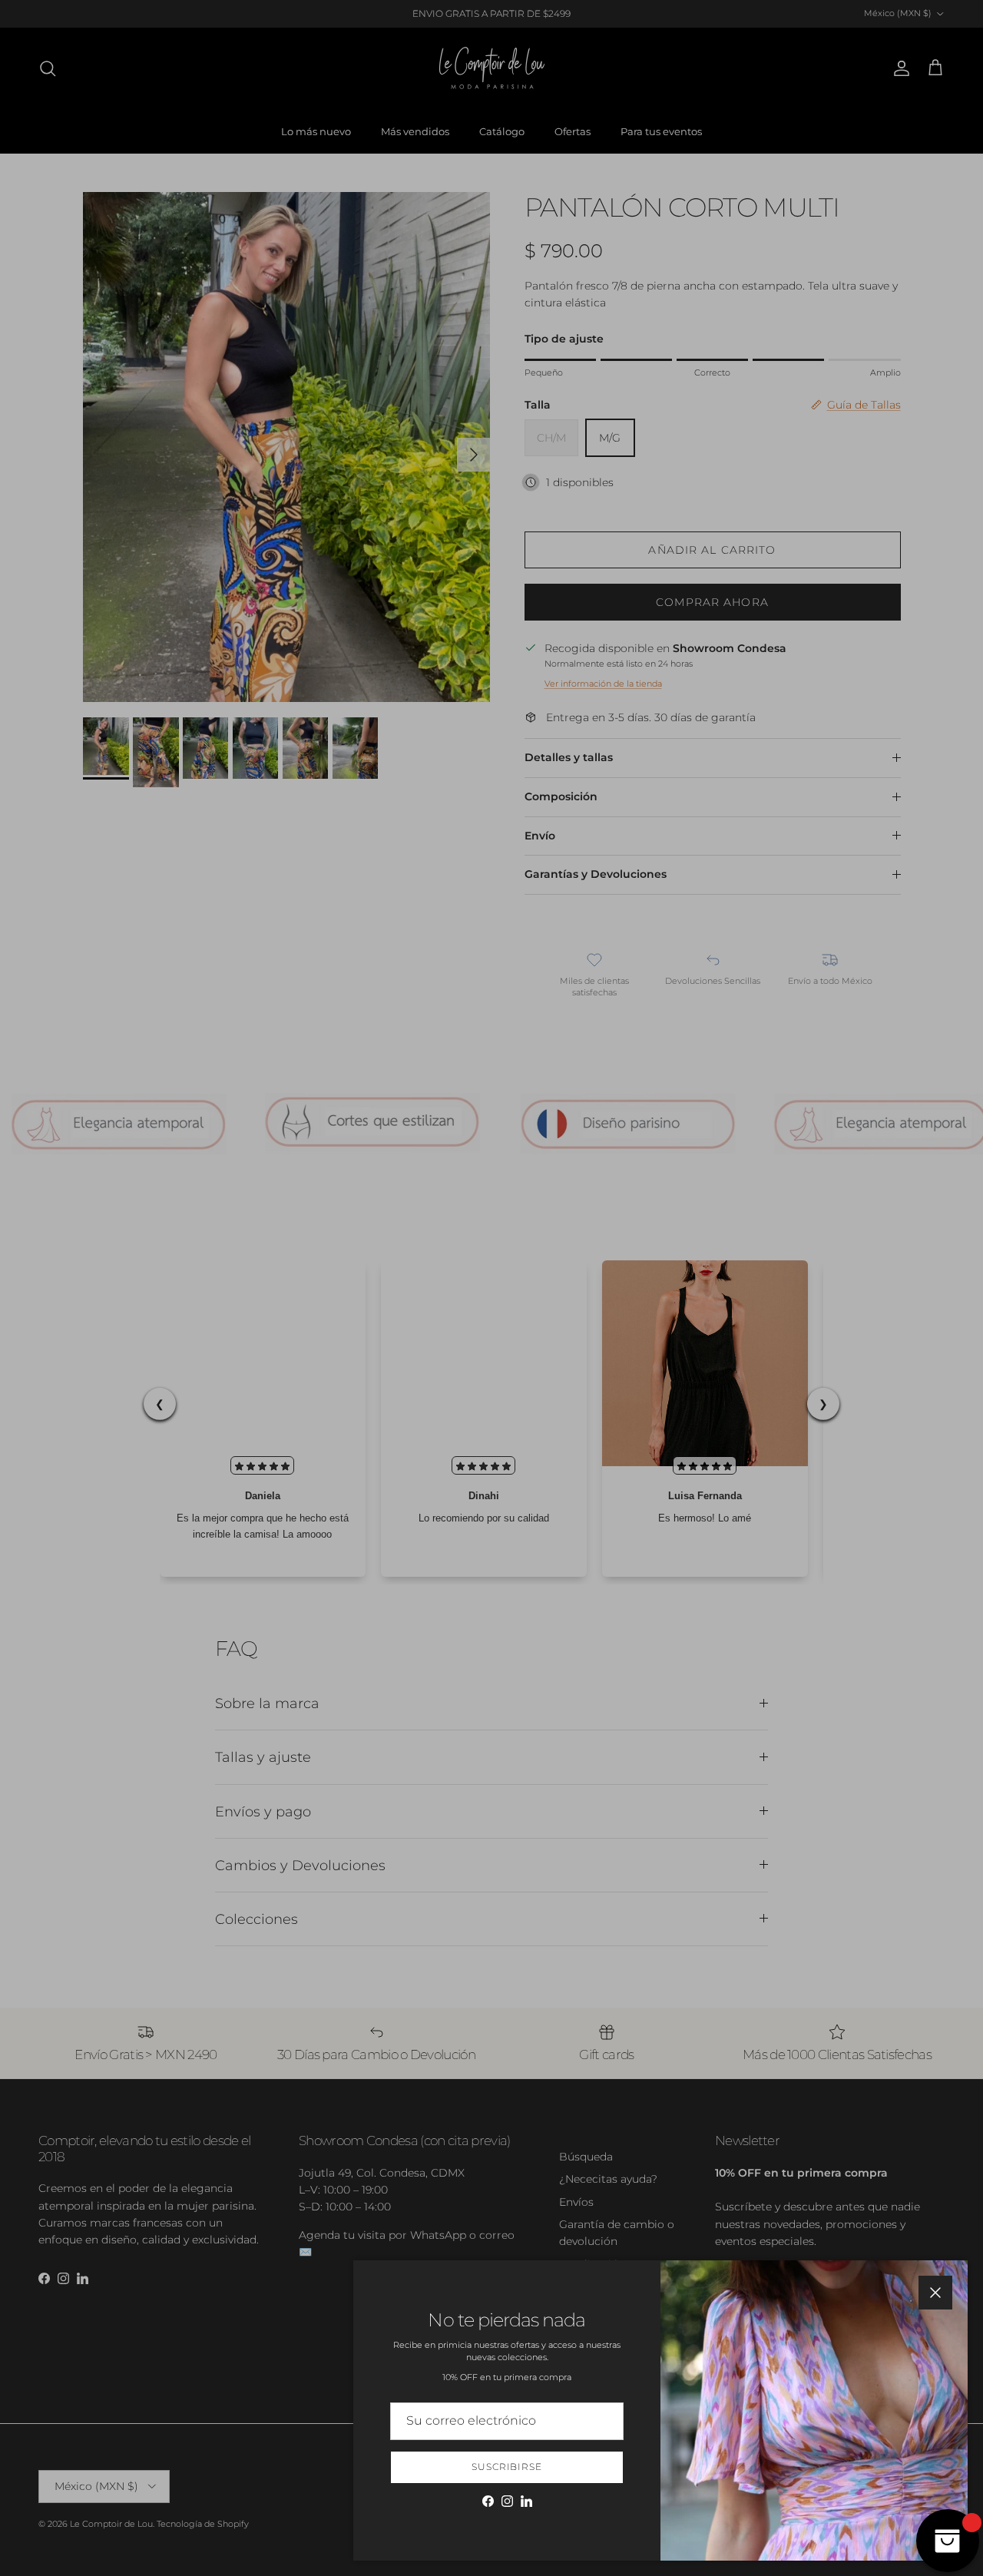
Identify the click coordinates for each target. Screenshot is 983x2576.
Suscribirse (507, 2467)
